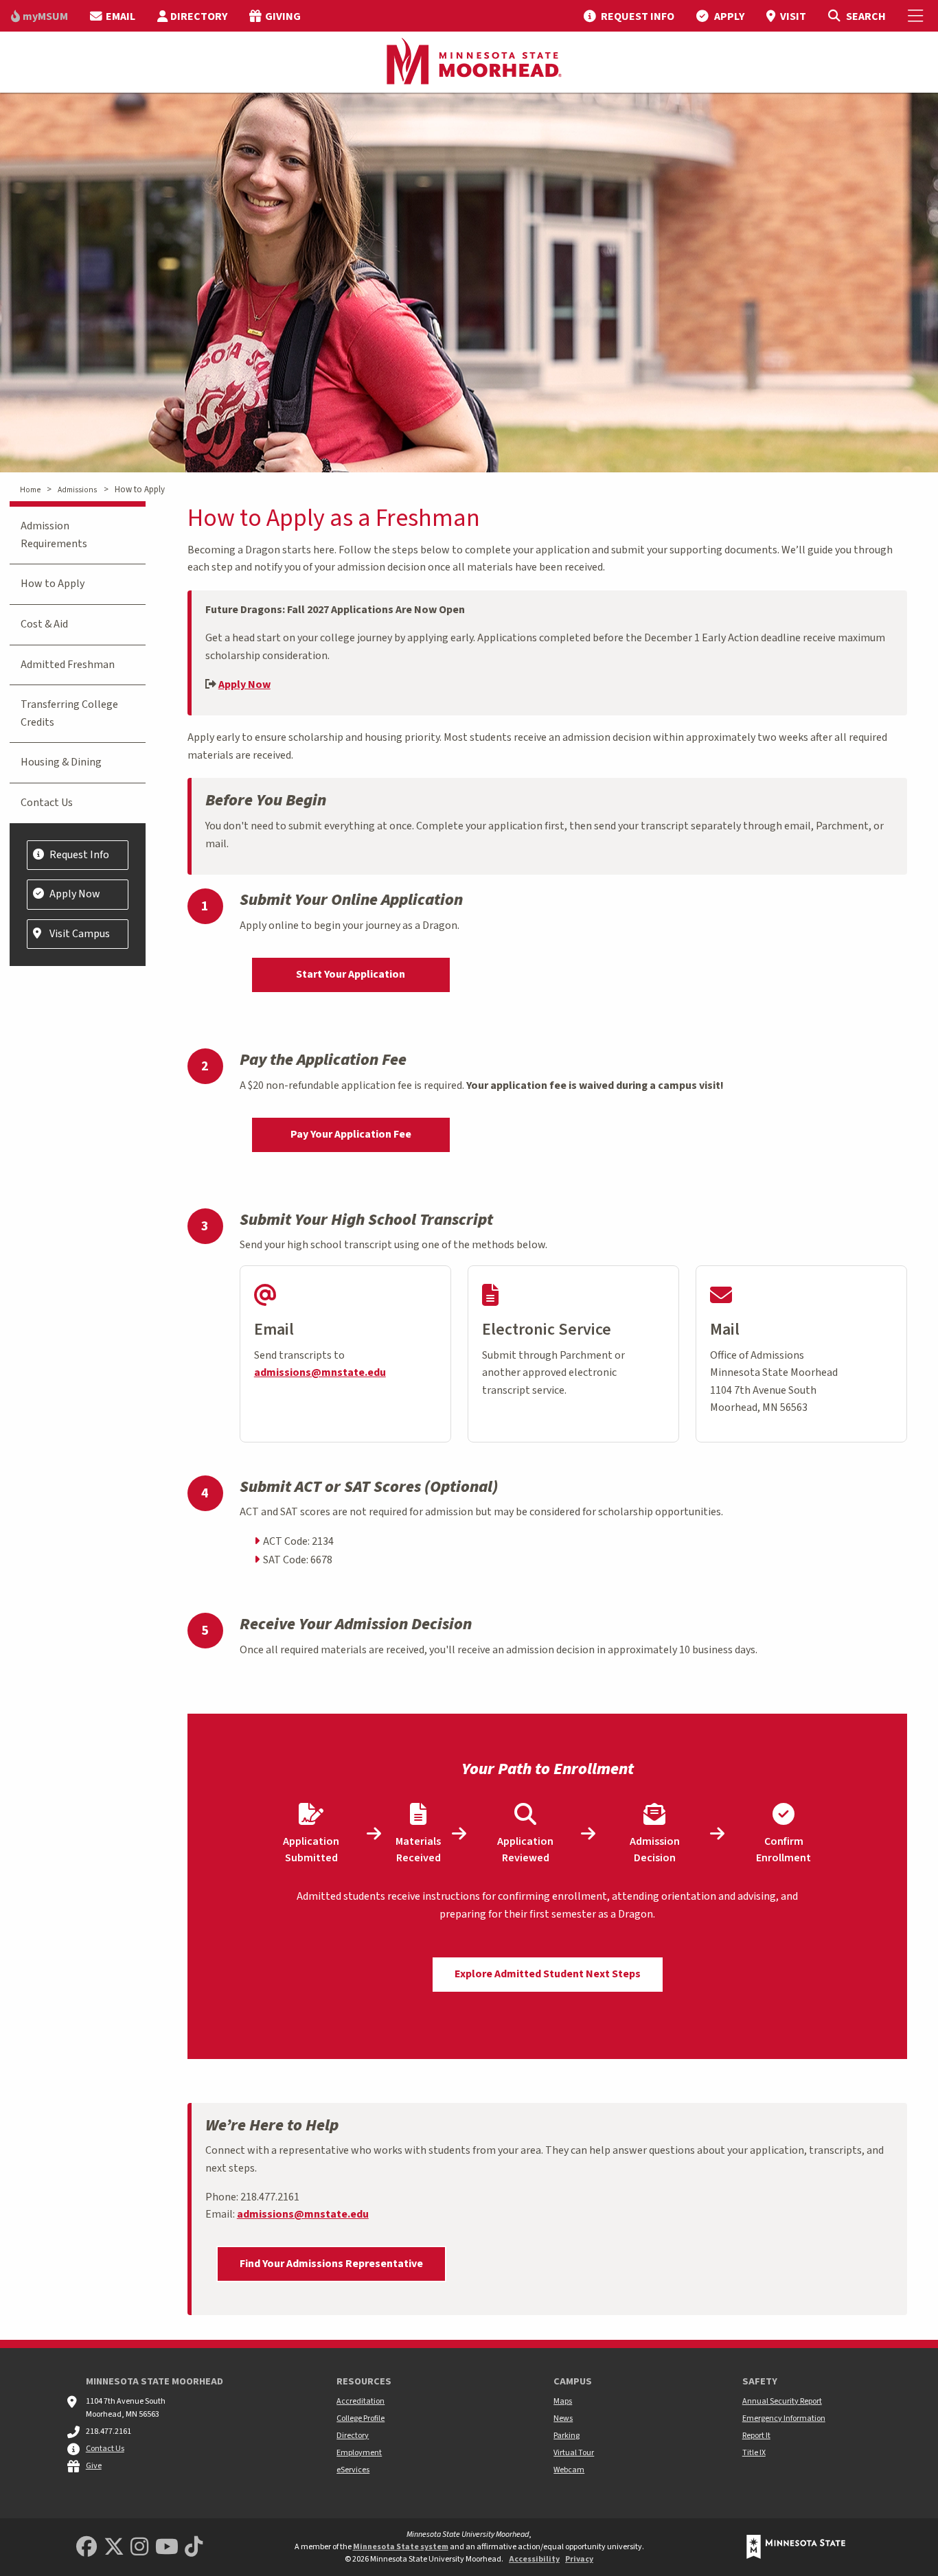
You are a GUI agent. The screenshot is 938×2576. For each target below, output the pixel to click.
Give (94, 2466)
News (563, 2418)
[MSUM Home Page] (469, 62)
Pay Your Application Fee (351, 1134)
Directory (353, 2436)
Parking (567, 2436)
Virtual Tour (574, 2453)
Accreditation (361, 2401)
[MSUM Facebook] (87, 2548)
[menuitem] (39, 16)
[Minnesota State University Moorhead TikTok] (194, 2548)
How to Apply (53, 584)
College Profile (361, 2418)
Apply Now (244, 685)
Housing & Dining (61, 762)
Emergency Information (784, 2418)
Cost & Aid (44, 624)
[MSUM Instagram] (139, 2548)
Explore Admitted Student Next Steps (548, 1974)
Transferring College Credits (69, 713)
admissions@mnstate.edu (320, 1372)
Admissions (77, 490)
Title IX (754, 2453)
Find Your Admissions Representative (331, 2264)
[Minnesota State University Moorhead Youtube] (167, 2548)
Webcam (569, 2470)
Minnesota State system (401, 2547)
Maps (563, 2401)
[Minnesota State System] (796, 2547)
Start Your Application (351, 974)
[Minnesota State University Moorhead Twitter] (114, 2548)
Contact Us (47, 803)
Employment (359, 2453)
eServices (353, 2470)
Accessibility (534, 2559)
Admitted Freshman (68, 665)
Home (30, 490)
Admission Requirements (54, 535)
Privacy (579, 2559)
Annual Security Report (782, 2401)
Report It (756, 2436)
